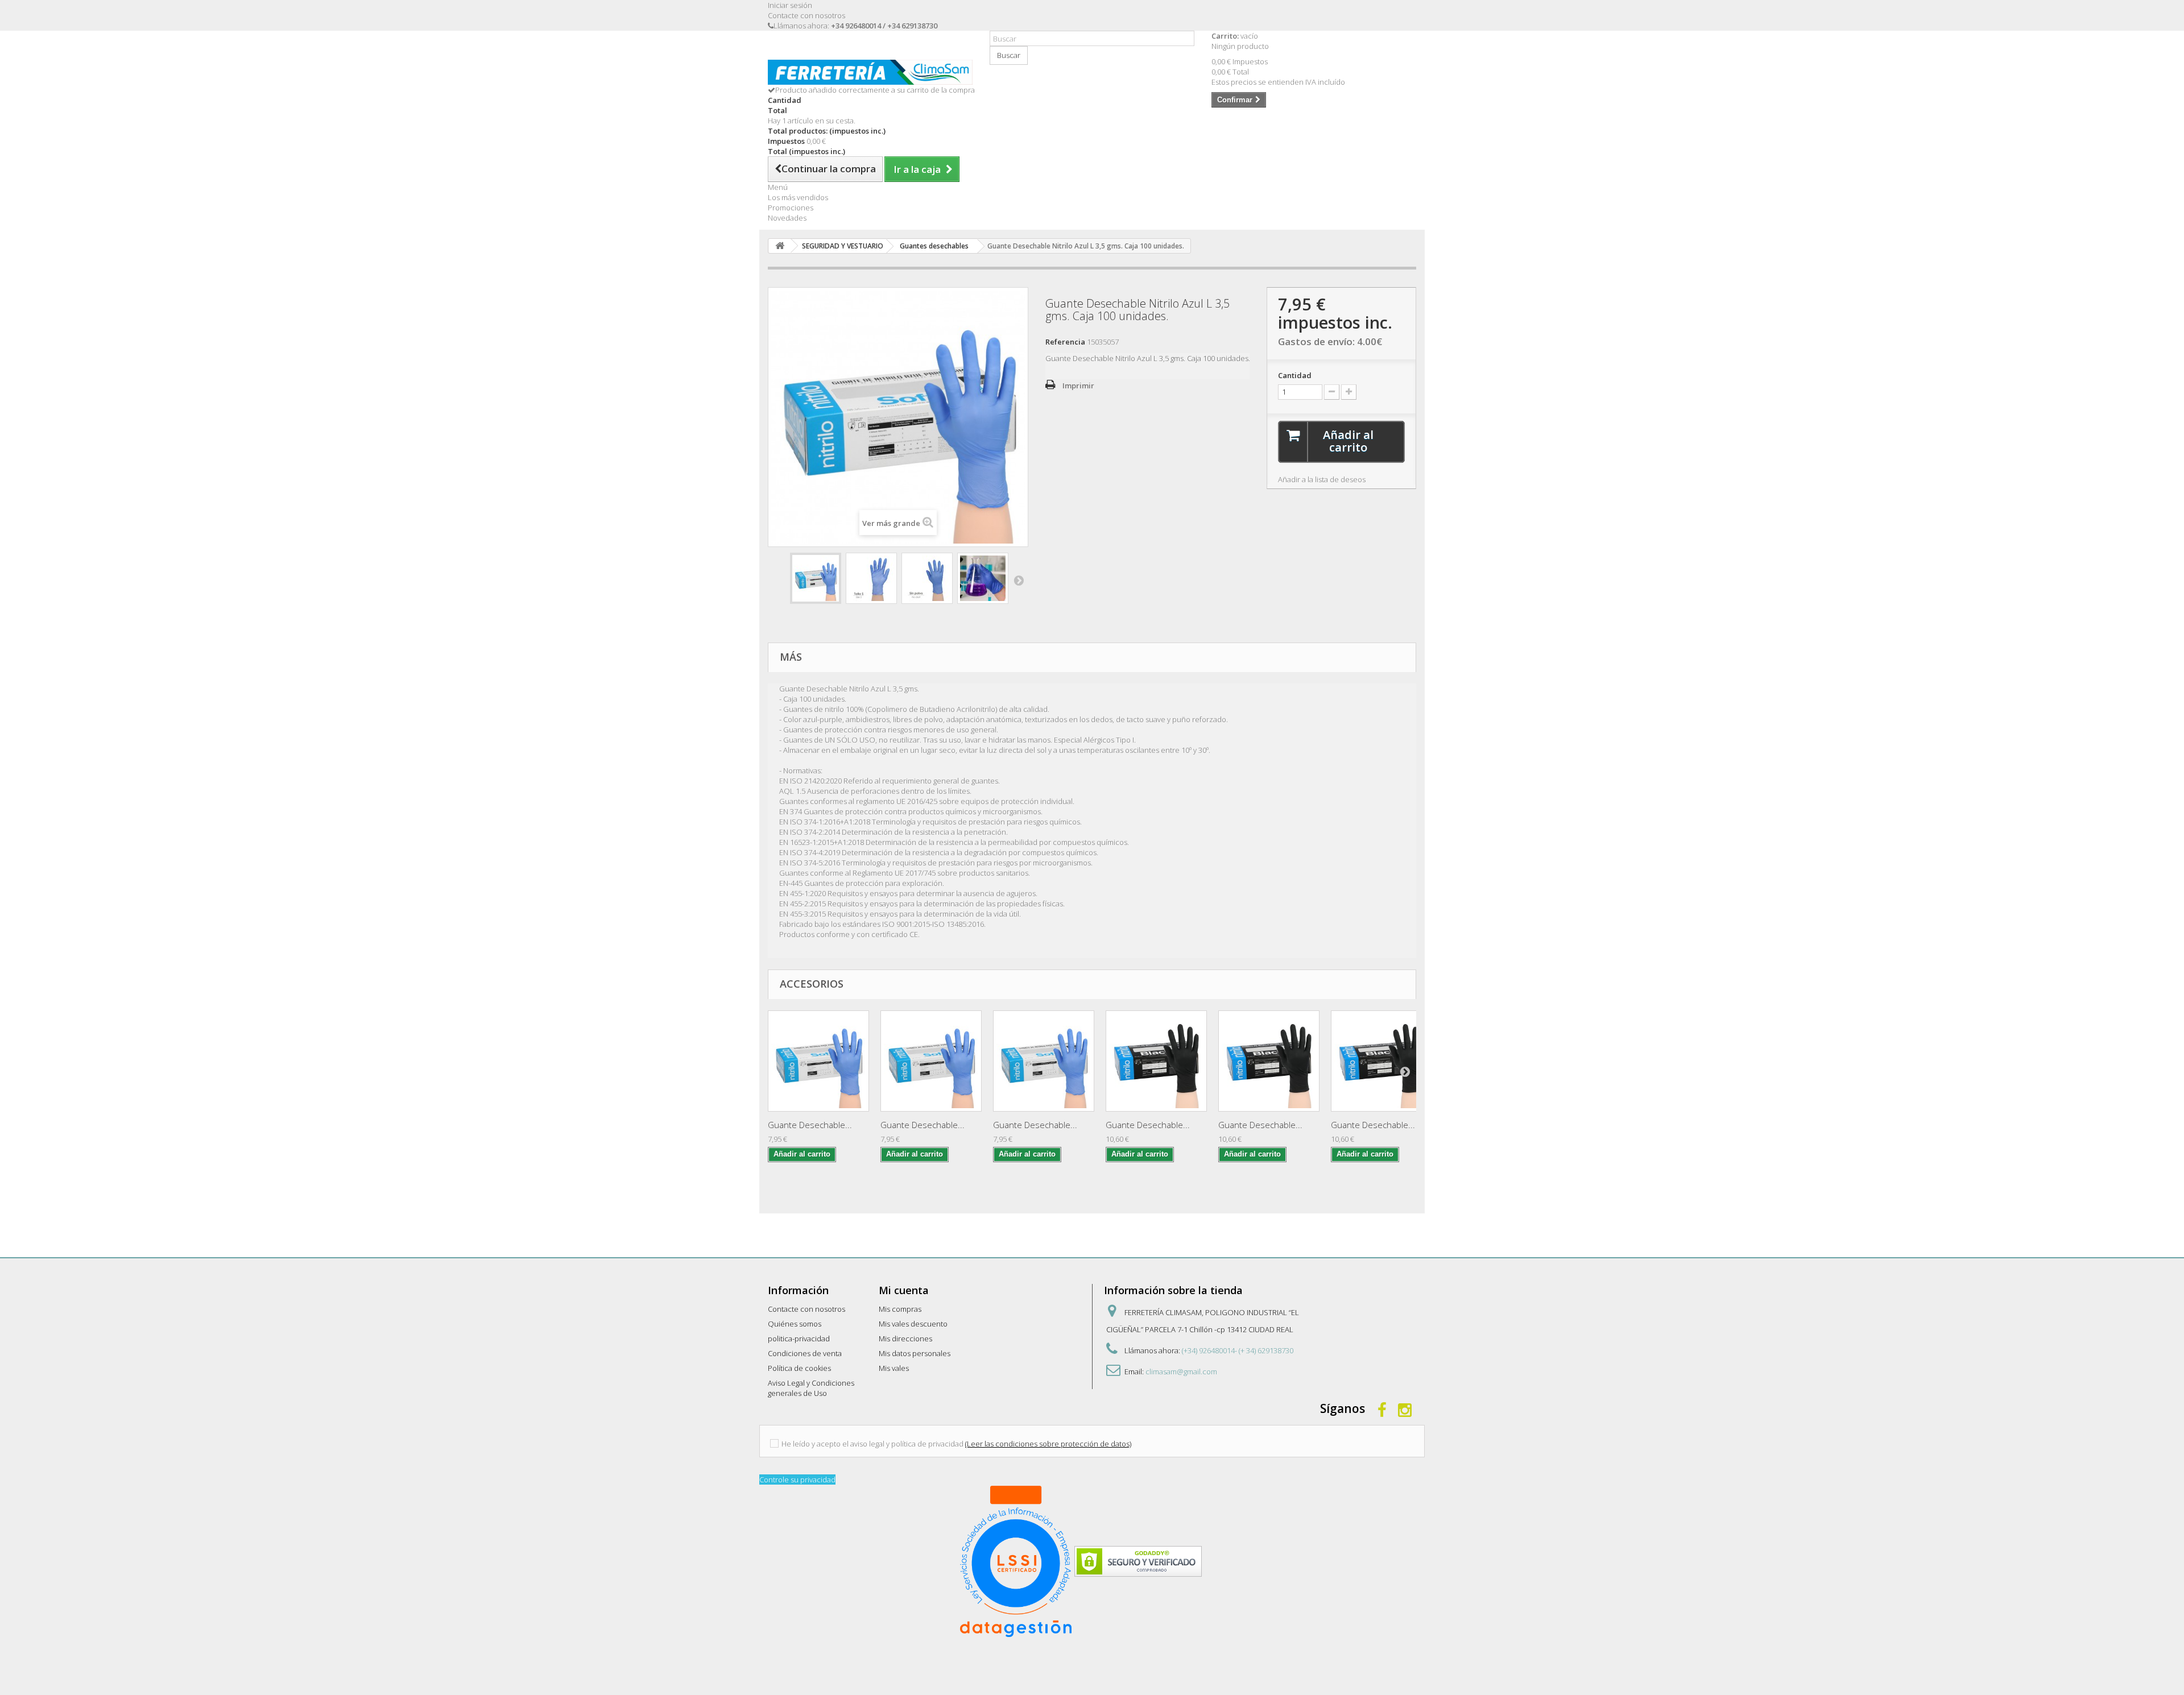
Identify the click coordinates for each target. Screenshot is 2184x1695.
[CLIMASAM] (870, 72)
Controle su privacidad (797, 1480)
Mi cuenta (904, 1290)
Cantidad (1295, 375)
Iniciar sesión (790, 5)
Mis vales (894, 1368)
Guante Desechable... (810, 1125)
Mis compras (900, 1309)
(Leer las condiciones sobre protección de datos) (1048, 1444)
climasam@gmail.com (1181, 1371)
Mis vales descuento (913, 1324)
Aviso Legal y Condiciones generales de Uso (811, 1388)
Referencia (1065, 342)
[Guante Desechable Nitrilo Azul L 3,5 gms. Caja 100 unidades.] (816, 578)
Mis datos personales (915, 1353)
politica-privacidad (799, 1338)
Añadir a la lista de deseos (1322, 479)
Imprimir (1078, 386)
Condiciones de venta (805, 1353)
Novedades (787, 218)
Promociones (791, 208)
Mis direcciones (905, 1338)
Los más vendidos (798, 197)
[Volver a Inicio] (780, 246)
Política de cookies (799, 1368)
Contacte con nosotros (806, 15)
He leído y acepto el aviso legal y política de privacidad (872, 1444)
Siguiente (1019, 580)
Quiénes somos (795, 1324)
